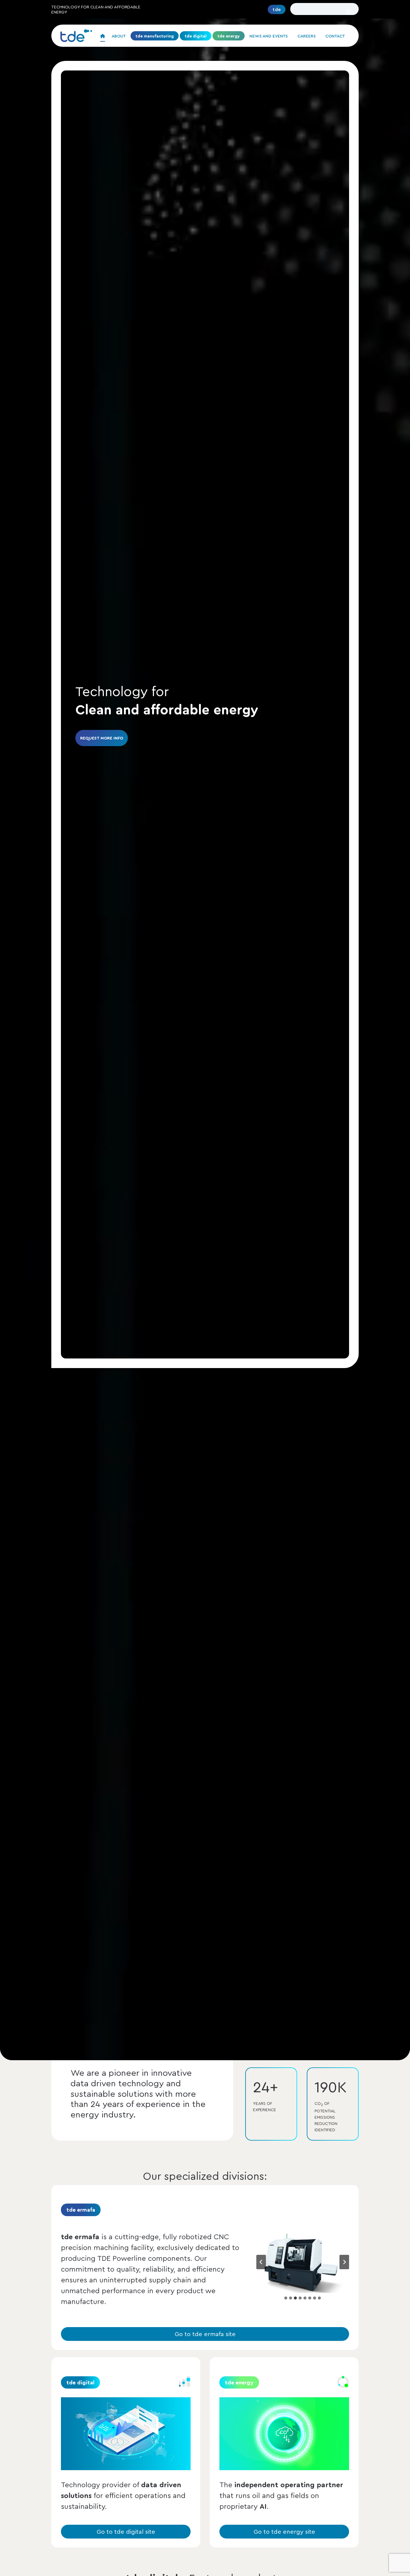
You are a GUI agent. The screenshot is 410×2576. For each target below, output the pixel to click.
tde (277, 9)
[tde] (76, 36)
